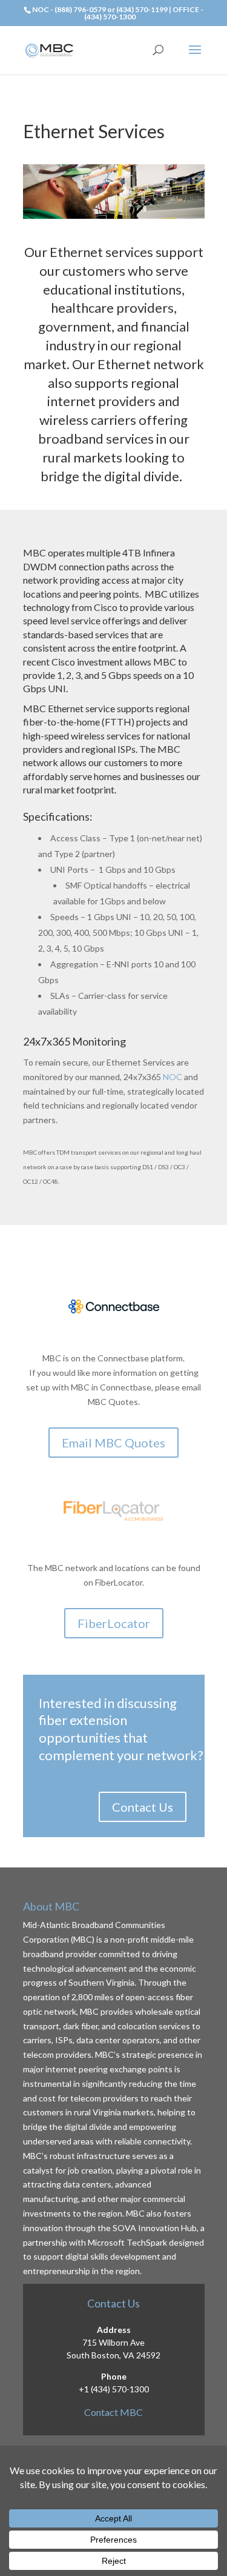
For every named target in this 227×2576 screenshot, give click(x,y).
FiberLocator (114, 1623)
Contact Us (143, 1807)
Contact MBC (113, 2412)
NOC (173, 1077)
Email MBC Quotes (113, 1443)
